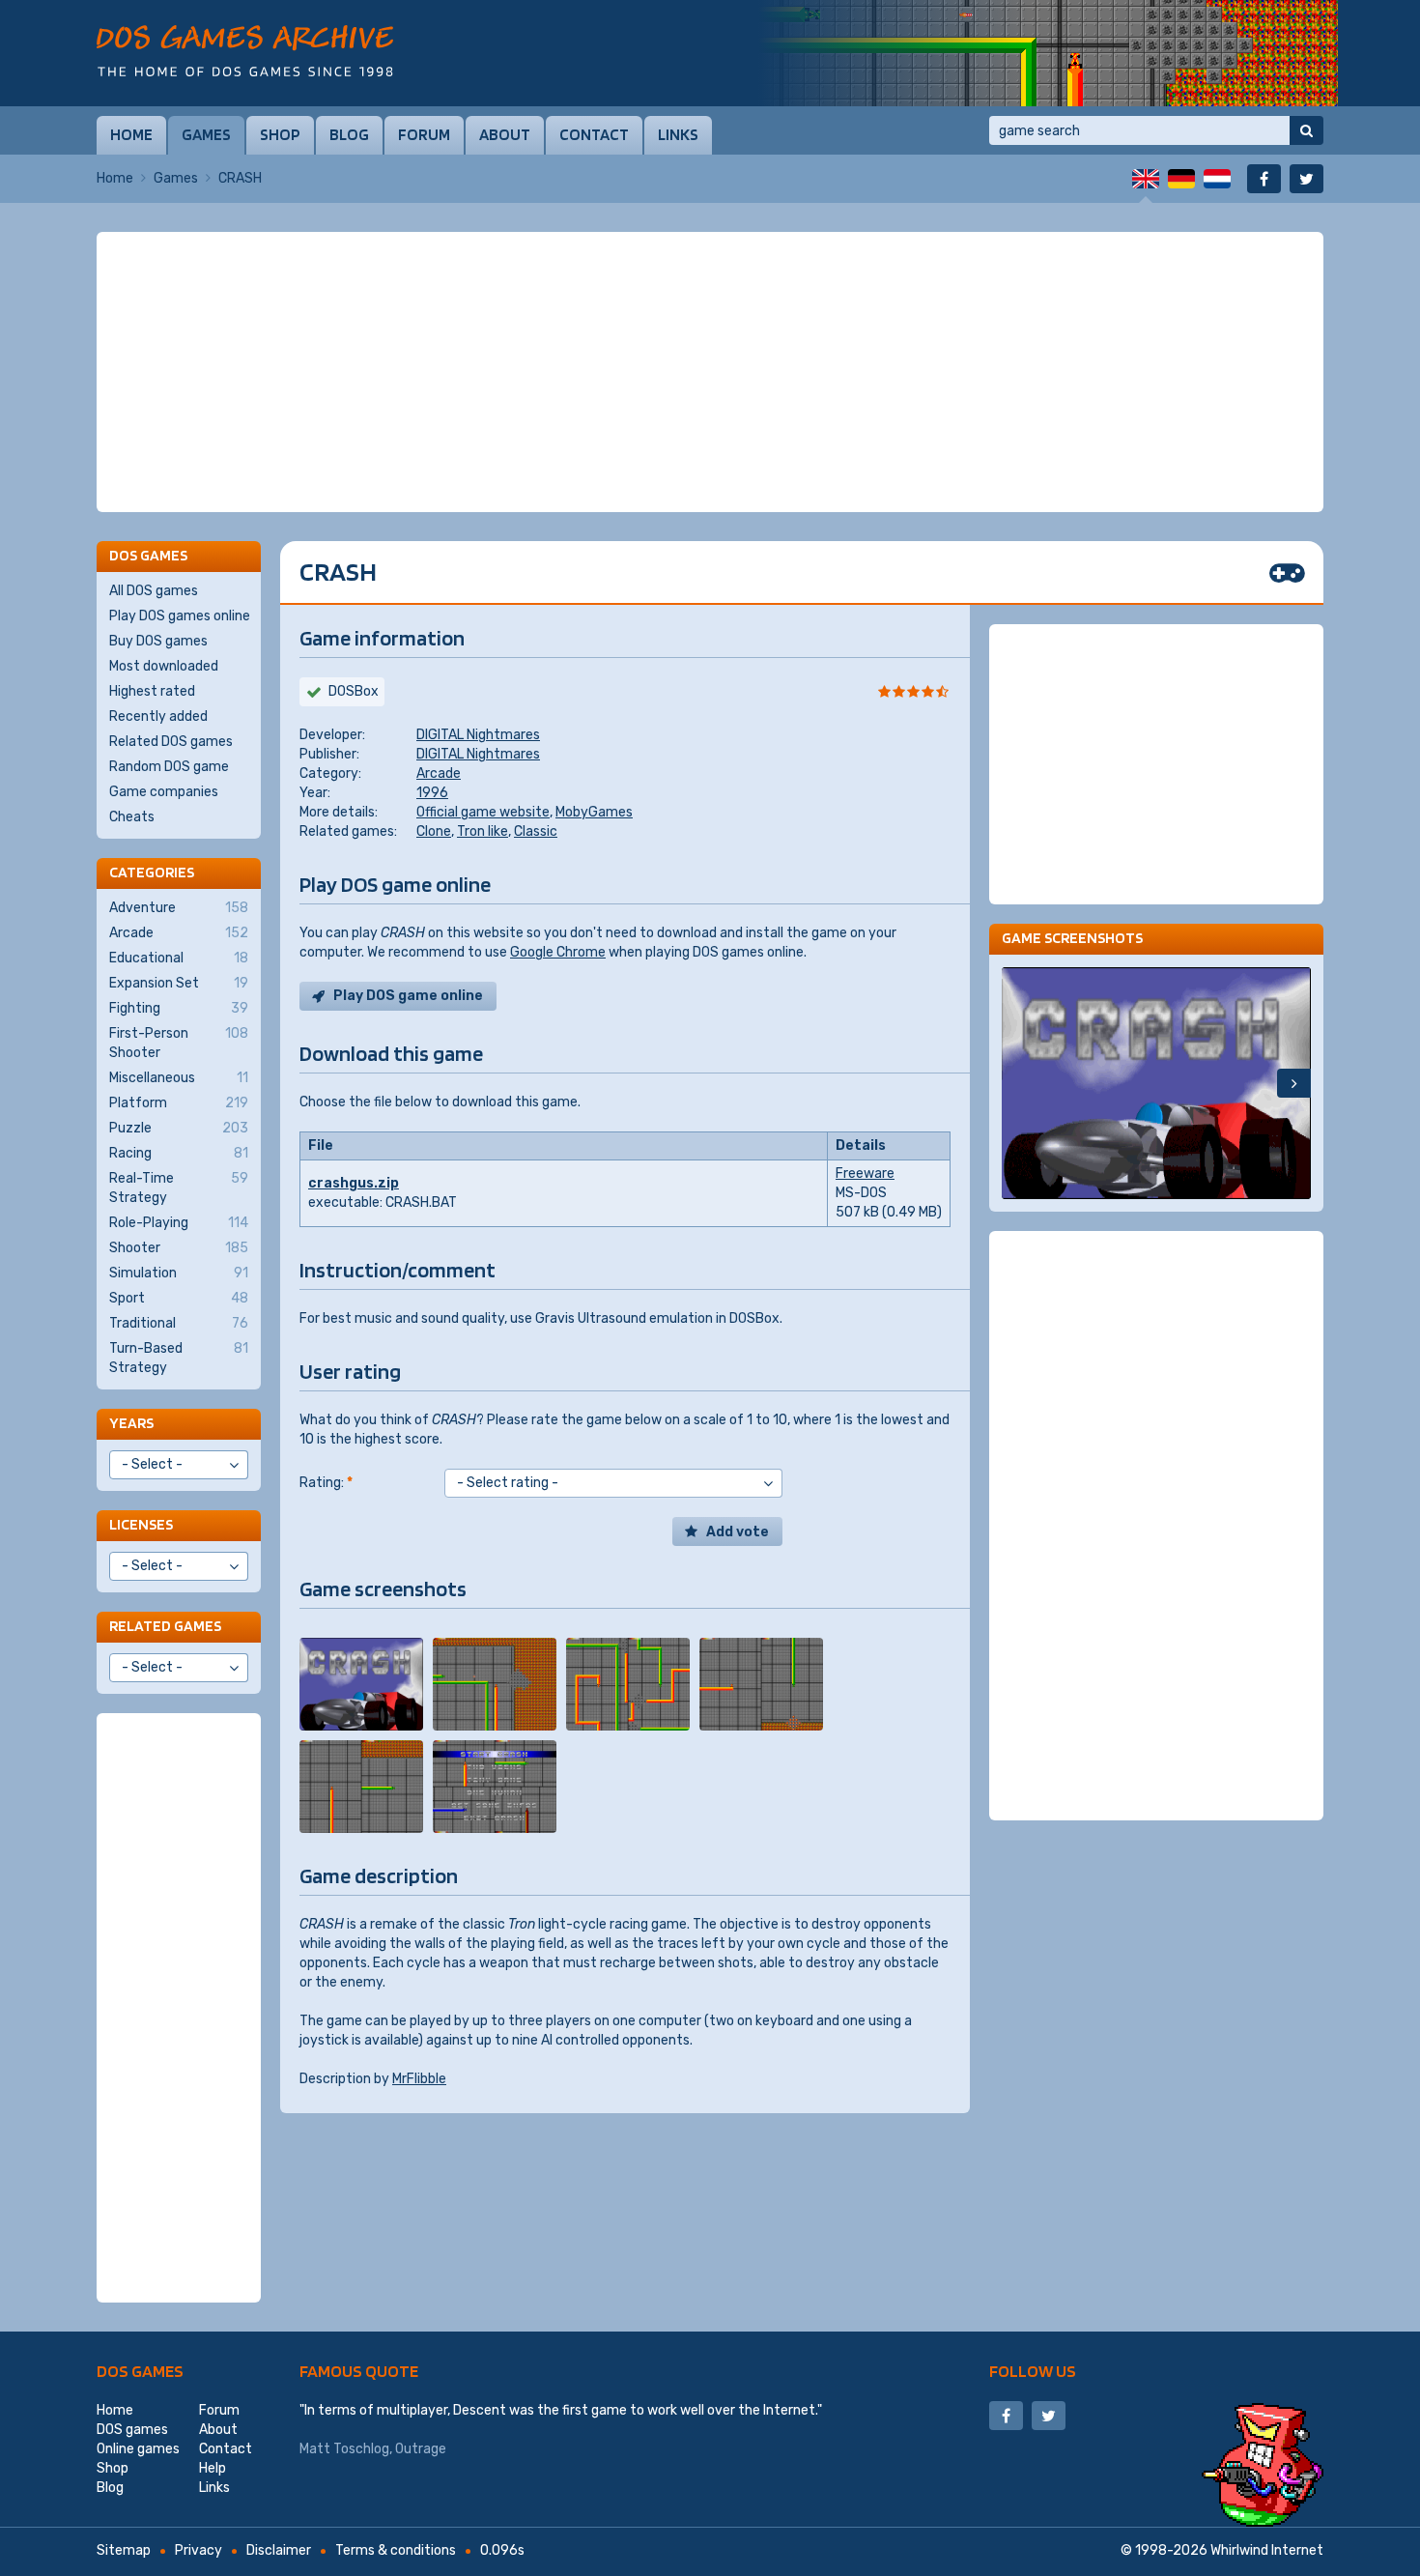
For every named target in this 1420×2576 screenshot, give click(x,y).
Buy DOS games (158, 641)
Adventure (179, 908)
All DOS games (154, 591)
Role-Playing (179, 1223)
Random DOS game (169, 767)
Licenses (141, 1524)
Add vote (738, 1532)
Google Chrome (558, 952)
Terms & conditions (396, 2550)
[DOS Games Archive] (245, 51)
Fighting (179, 1008)
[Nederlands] (1217, 179)
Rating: (326, 1483)
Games (206, 134)
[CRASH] (361, 1684)
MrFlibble (419, 2079)
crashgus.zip (354, 1183)
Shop (280, 134)
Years (131, 1423)
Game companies (164, 792)
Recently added (158, 716)
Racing (179, 1153)
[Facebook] (1264, 179)
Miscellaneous (179, 1078)
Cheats (132, 817)
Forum (424, 134)
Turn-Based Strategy (179, 1358)
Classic (536, 831)
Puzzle (179, 1128)
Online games (138, 2449)
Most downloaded (164, 666)
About (505, 134)
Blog (349, 134)
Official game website (483, 812)
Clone (434, 831)
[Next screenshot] (1294, 1083)
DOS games (140, 2371)
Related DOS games (171, 742)
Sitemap (124, 2550)
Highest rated (152, 691)
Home (131, 134)
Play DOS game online (408, 996)
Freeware (865, 1174)
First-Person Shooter (179, 1043)
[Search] (1306, 130)
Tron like (483, 831)
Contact (594, 134)
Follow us (1033, 2371)
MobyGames (594, 812)
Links (678, 134)
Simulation (179, 1273)
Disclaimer (279, 2550)
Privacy (199, 2550)
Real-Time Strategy (179, 1188)
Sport (179, 1298)
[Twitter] (1306, 179)
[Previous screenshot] (1019, 1083)
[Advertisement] (710, 372)
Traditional (179, 1323)
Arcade (439, 773)
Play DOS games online (180, 616)
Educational (179, 958)
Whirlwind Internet (1267, 2550)
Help (213, 2468)
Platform (179, 1103)
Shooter (179, 1248)
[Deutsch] (1181, 179)
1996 (432, 793)
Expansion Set (179, 983)
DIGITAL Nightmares (478, 735)
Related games (165, 1626)
